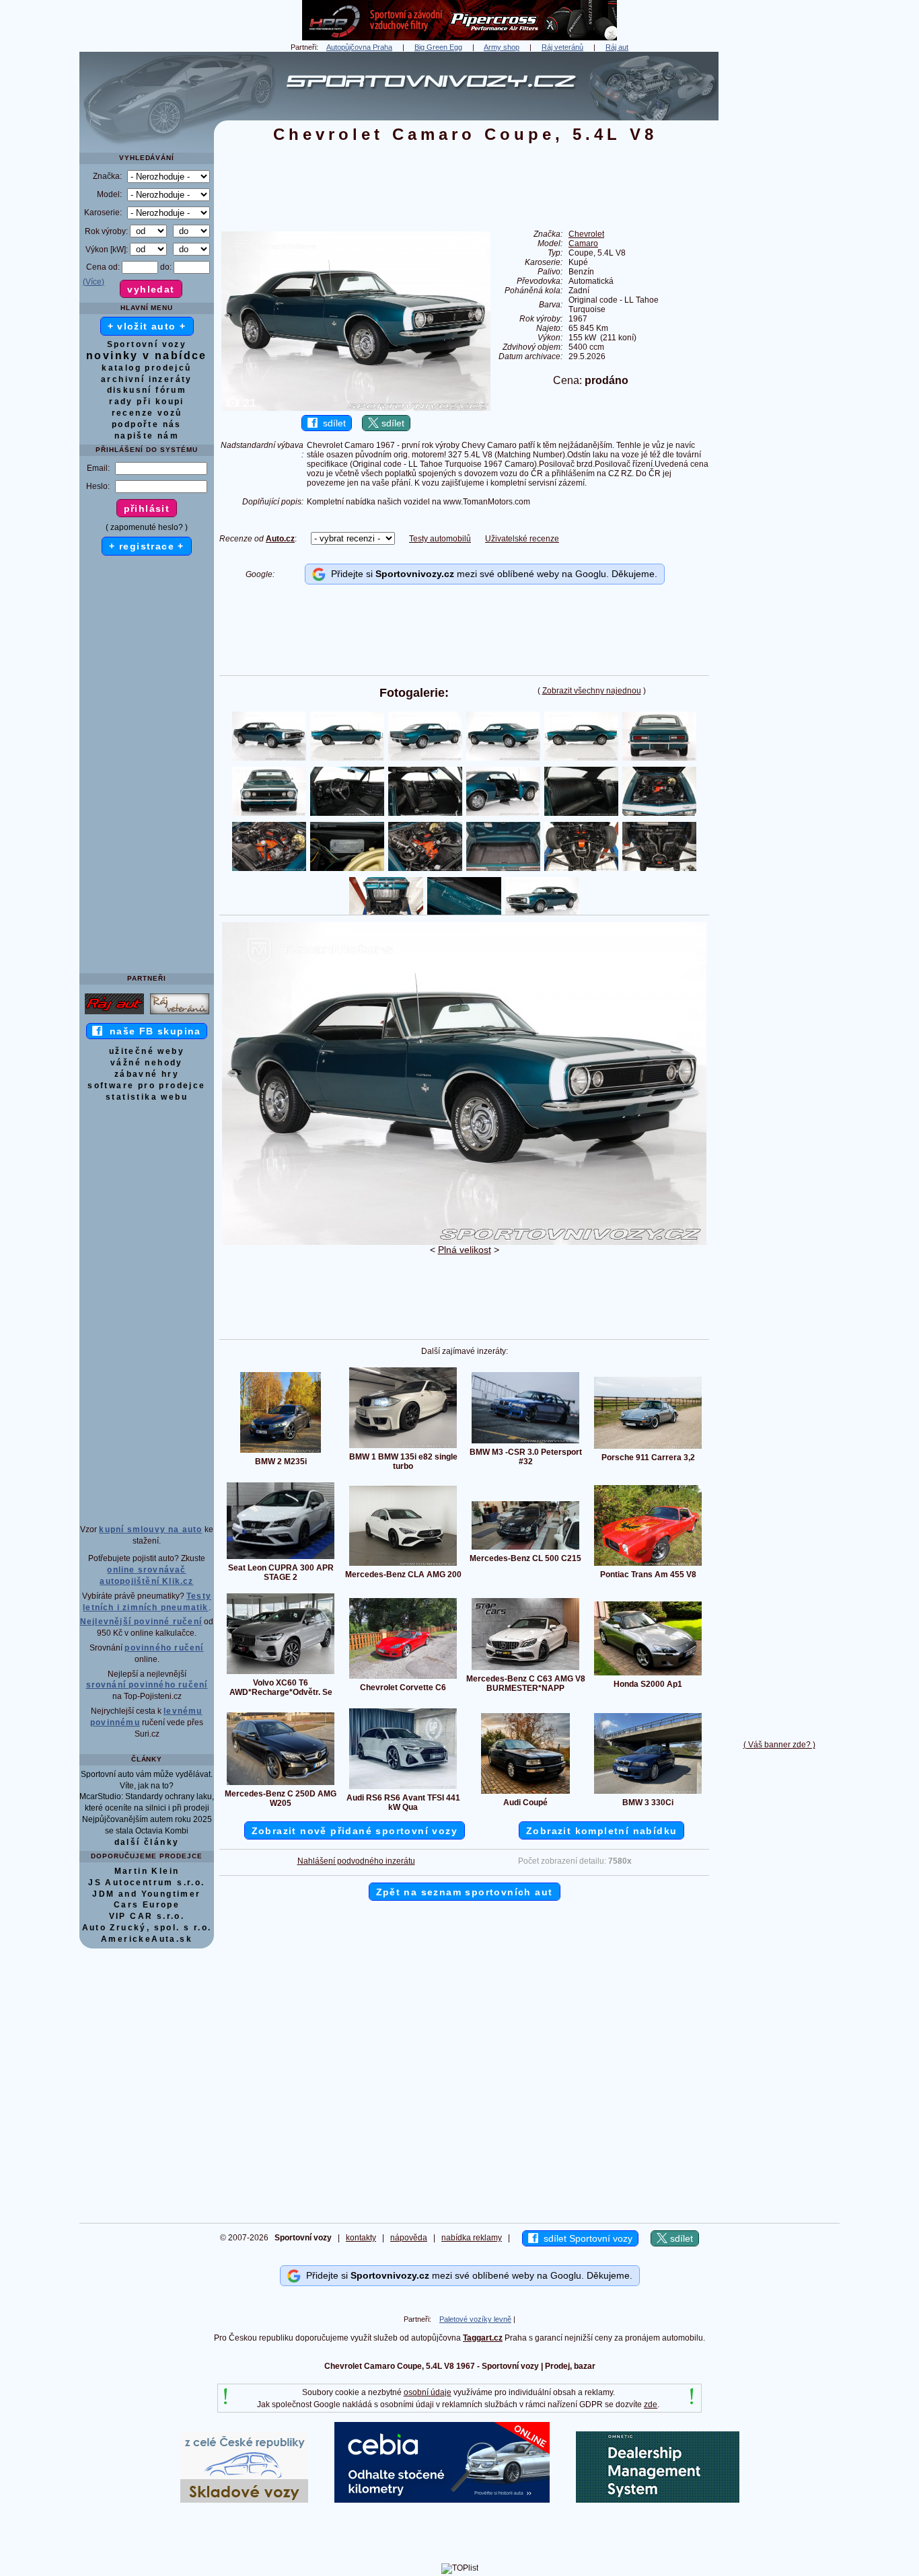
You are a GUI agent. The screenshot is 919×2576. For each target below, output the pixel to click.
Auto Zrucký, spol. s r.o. (147, 1928)
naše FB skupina (152, 1031)
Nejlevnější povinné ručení (141, 1622)
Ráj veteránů (562, 47)
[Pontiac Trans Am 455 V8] (648, 1565)
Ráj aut (617, 47)
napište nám (147, 436)
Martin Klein (147, 1871)
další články (147, 1842)
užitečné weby (147, 1051)
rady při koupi (147, 402)
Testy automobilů (440, 539)
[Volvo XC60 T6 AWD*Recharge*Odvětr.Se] (281, 1673)
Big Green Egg (438, 47)
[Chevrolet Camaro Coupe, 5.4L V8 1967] (464, 1242)
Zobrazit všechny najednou (592, 691)
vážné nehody (147, 1063)
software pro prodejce (146, 1086)
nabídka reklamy (472, 2238)
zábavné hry (147, 1074)
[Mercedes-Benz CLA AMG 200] (403, 1565)
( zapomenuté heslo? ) (147, 527)
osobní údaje (428, 2392)
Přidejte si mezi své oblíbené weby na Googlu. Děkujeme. (491, 574)
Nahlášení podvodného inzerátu (356, 1861)
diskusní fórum (147, 390)
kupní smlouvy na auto (150, 1529)
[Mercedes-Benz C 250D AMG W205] (281, 1784)
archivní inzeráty (147, 379)
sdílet (332, 423)
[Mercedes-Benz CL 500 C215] (525, 1549)
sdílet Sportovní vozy (585, 2238)
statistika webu (147, 1097)
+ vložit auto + (147, 326)
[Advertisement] (779, 254)
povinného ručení (164, 1648)
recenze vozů (147, 413)
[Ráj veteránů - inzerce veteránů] (180, 1014)
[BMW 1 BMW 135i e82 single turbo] (403, 1447)
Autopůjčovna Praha (359, 47)
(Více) (94, 282)
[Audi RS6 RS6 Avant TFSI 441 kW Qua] (403, 1788)
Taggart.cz (483, 2338)
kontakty (361, 2238)
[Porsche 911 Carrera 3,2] (648, 1448)
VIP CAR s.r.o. (147, 1916)
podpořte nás (147, 424)
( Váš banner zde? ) (779, 1745)
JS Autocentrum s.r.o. (146, 1883)
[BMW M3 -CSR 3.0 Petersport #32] (525, 1443)
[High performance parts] (459, 38)
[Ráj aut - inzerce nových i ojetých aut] (114, 1014)
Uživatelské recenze (522, 539)
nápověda (409, 2238)
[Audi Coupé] (525, 1793)
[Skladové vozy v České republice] (244, 2500)
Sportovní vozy (147, 344)
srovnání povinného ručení (147, 1685)
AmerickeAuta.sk (147, 1939)
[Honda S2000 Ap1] (648, 1675)
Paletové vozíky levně (475, 2319)
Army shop (502, 47)
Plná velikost (465, 1250)
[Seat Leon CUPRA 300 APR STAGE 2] (281, 1558)
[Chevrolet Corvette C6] (403, 1678)
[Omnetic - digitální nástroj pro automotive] (658, 2500)
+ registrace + (147, 546)
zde (651, 2404)
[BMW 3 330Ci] (648, 1793)
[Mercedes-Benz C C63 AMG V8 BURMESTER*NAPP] (525, 1669)
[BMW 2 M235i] (281, 1452)
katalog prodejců (146, 368)
